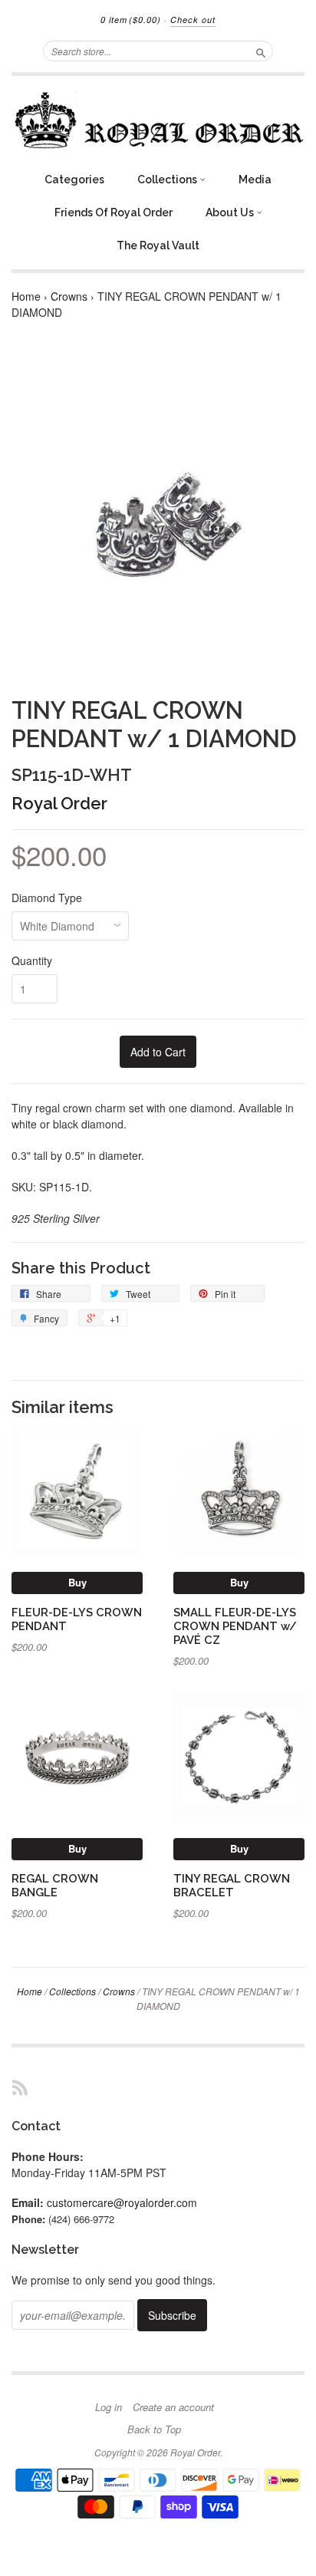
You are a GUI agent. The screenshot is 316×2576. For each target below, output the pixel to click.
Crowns (69, 296)
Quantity (32, 960)
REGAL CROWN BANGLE (55, 1885)
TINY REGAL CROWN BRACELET (232, 1885)
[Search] (261, 51)
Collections (168, 180)
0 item (131, 20)
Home (26, 296)
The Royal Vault (158, 245)
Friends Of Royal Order (114, 212)
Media (255, 180)
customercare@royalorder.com (122, 2202)
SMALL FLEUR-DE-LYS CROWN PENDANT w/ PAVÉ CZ (235, 1626)
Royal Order (59, 803)
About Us (231, 212)
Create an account (173, 2407)
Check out (193, 20)
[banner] (158, 120)
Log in (109, 2407)
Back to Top (154, 2429)
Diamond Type (47, 898)
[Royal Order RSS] (20, 2087)
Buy (77, 1582)
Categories (74, 180)
